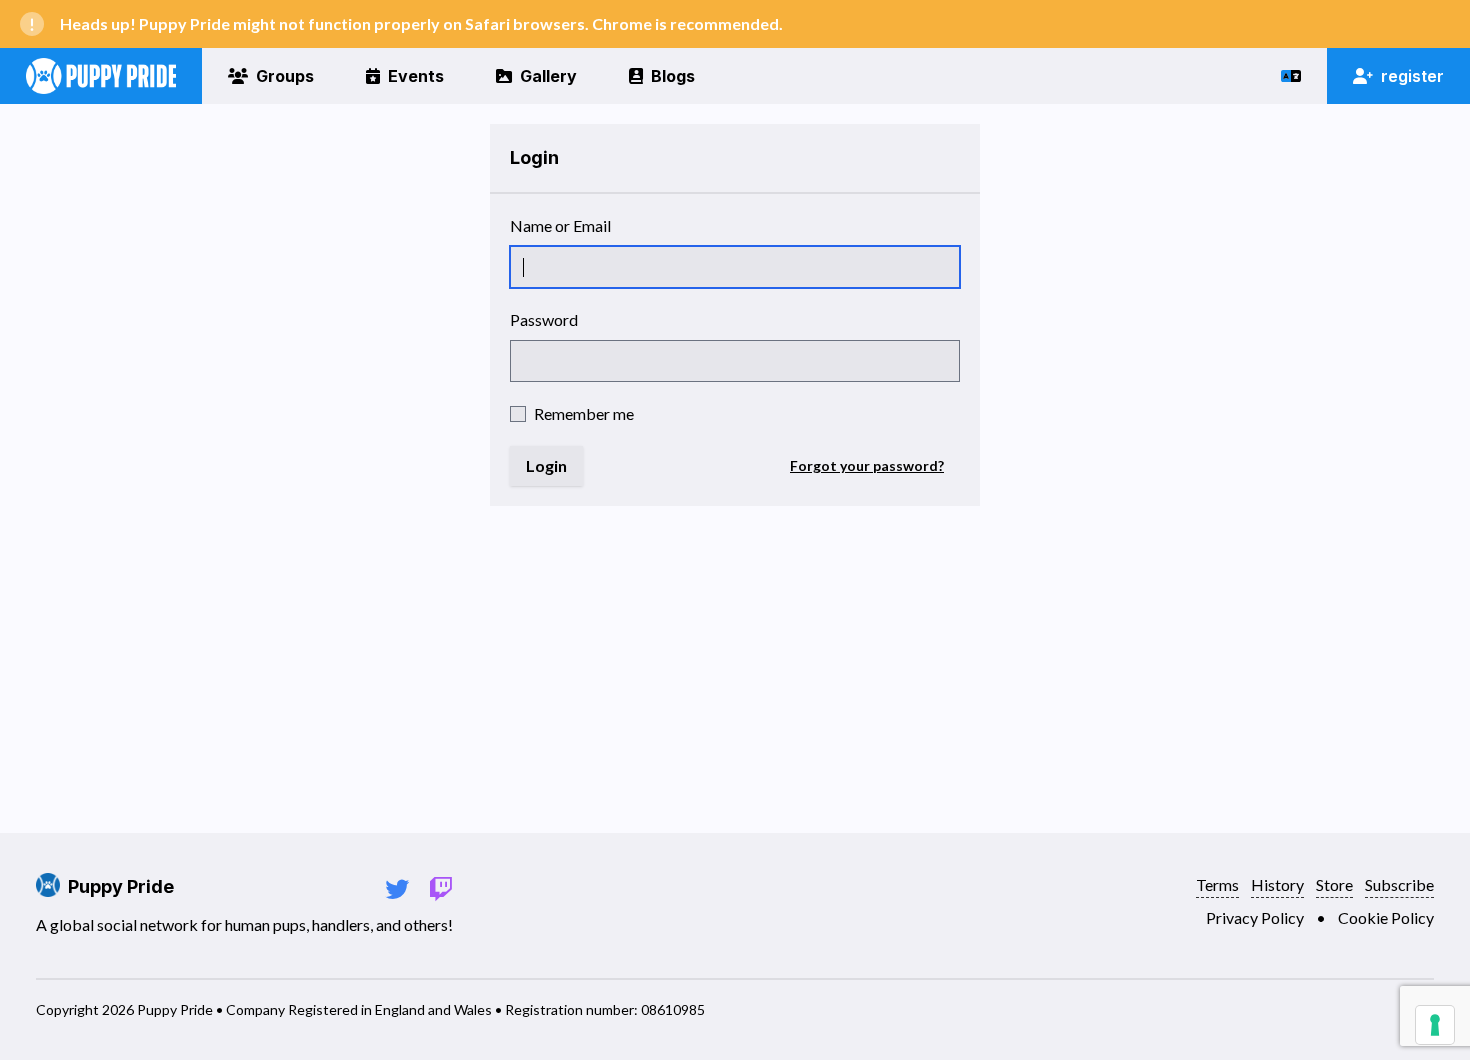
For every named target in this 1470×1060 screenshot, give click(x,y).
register (1412, 76)
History (1277, 884)
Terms (1217, 884)
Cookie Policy (1386, 917)
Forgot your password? (867, 465)
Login (546, 465)
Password (544, 319)
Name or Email (560, 225)
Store (1334, 884)
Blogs (673, 76)
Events (416, 76)
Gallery (548, 76)
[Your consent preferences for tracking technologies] (1435, 1025)
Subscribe (1399, 884)
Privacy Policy (1255, 917)
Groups (285, 76)
